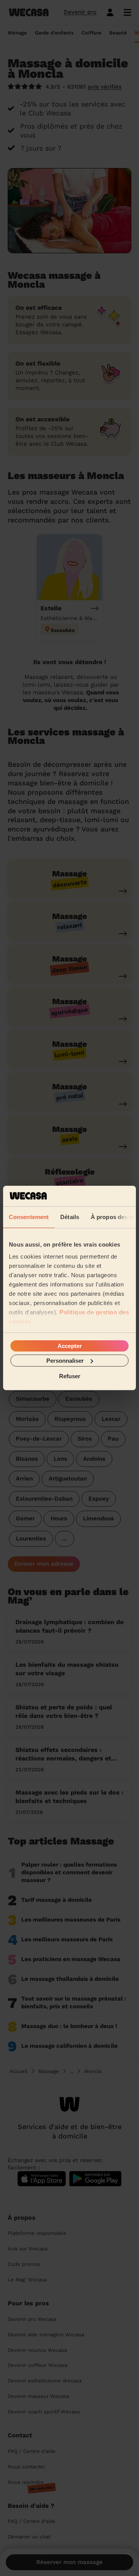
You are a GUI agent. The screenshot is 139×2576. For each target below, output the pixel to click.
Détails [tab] (70, 1217)
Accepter (70, 1346)
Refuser (70, 1376)
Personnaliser (65, 1361)
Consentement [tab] (29, 1217)
